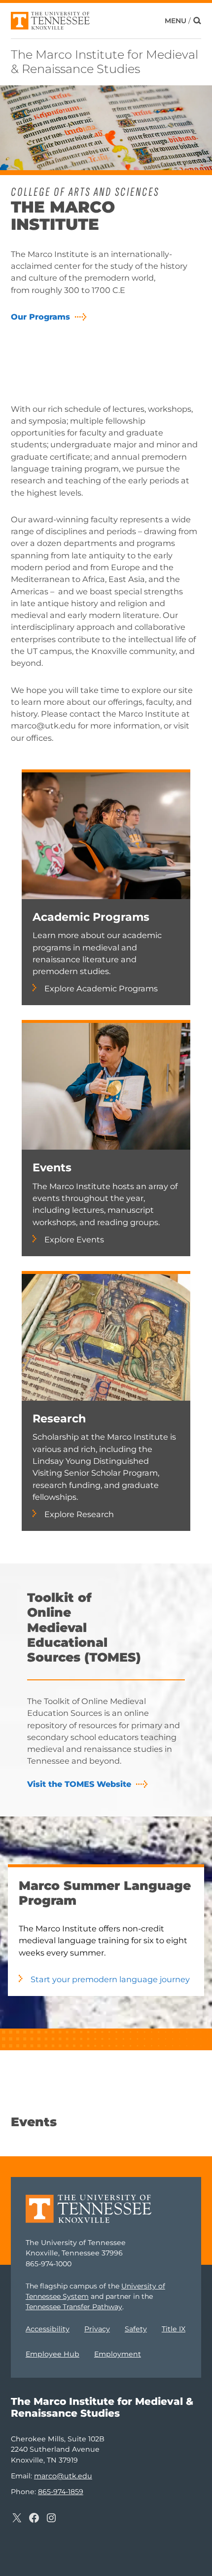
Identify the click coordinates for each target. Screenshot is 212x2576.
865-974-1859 (61, 2492)
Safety (136, 2329)
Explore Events (74, 1239)
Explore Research (79, 1514)
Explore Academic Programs (101, 988)
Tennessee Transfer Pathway (74, 2307)
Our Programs (40, 317)
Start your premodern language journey (110, 1979)
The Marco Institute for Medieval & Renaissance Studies (105, 62)
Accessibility (48, 2329)
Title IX (174, 2329)
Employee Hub (53, 2354)
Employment (118, 2354)
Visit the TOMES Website (79, 1784)
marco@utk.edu (63, 2476)
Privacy (97, 2329)
